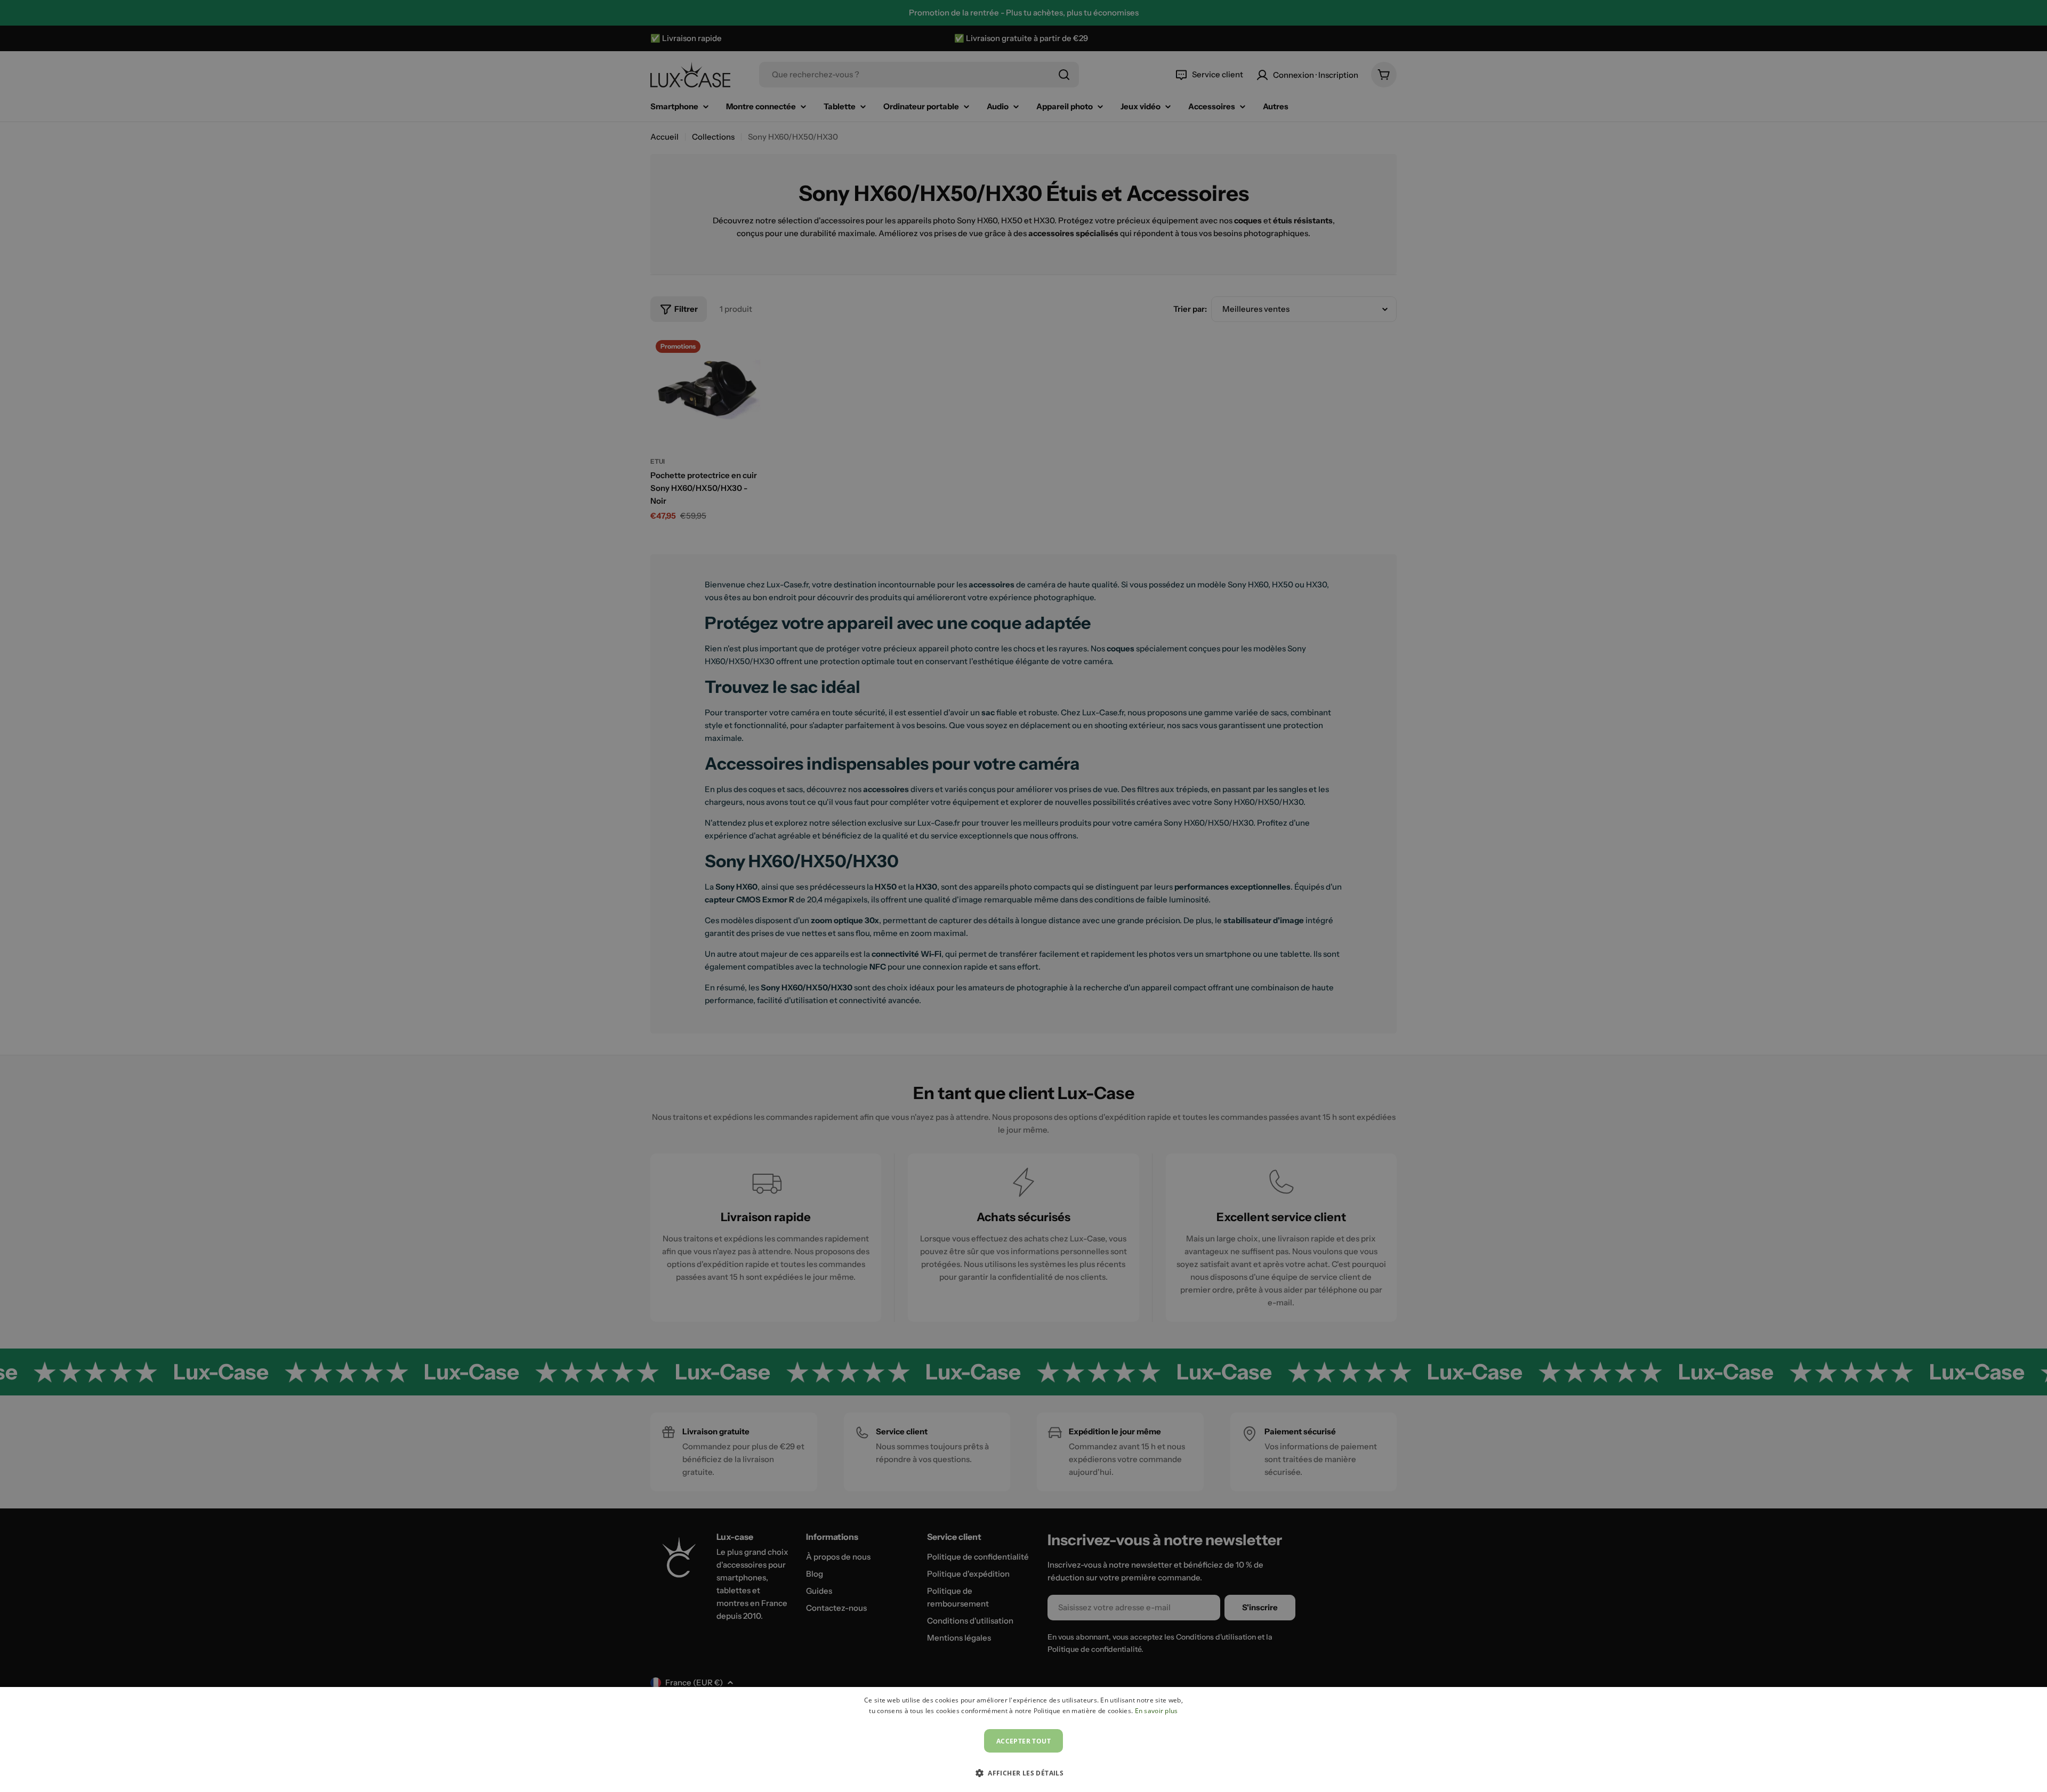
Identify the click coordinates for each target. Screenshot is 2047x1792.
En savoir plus (1157, 1711)
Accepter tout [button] (1023, 1741)
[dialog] (1023, 1739)
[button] (1023, 1773)
